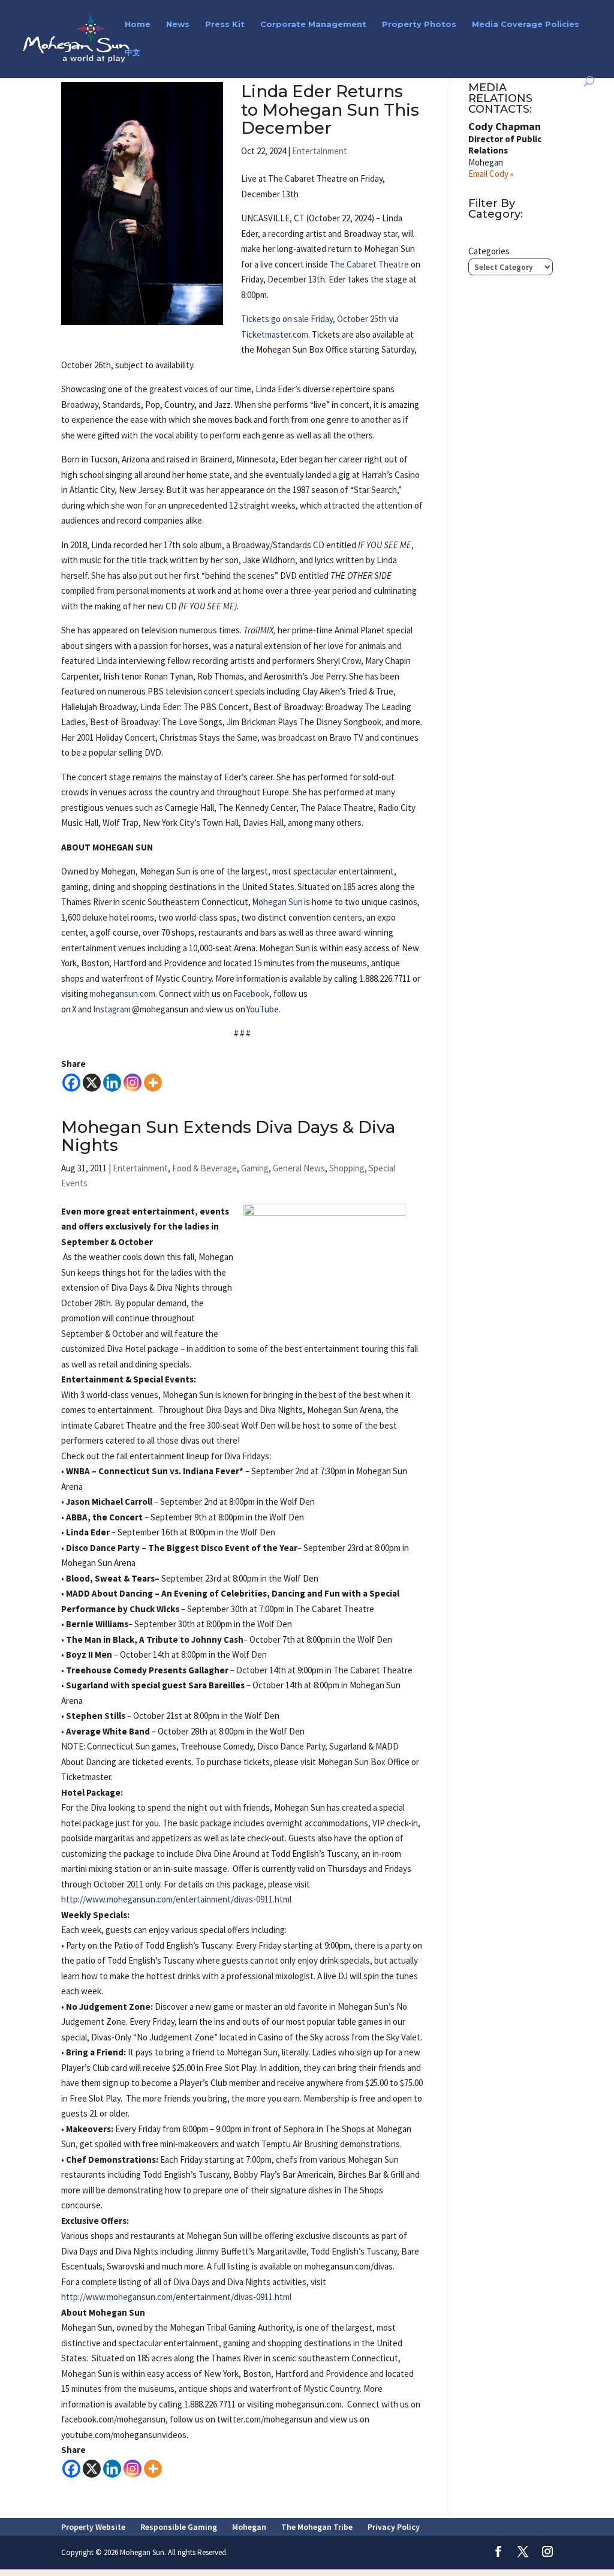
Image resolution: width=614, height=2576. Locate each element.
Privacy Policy (394, 2527)
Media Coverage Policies (526, 24)
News (178, 24)
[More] (153, 1083)
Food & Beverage (204, 1168)
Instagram (112, 1009)
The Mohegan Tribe (317, 2527)
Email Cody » (491, 174)
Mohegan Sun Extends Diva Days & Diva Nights (228, 1136)
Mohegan (249, 2527)
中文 (133, 52)
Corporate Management (313, 24)
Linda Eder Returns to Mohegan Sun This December (330, 109)
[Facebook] (71, 1083)
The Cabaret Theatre (369, 264)
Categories (489, 251)
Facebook (251, 994)
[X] (92, 1083)
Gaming (255, 1168)
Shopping (347, 1168)
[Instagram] (133, 1083)
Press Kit (225, 24)
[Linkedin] (112, 1083)
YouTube (263, 1009)
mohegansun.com (122, 994)
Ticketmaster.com (275, 334)
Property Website (93, 2527)
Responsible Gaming (179, 2527)
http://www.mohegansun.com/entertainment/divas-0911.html (176, 1899)
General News (299, 1168)
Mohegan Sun (277, 902)
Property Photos (419, 24)
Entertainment (320, 151)
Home (138, 24)
